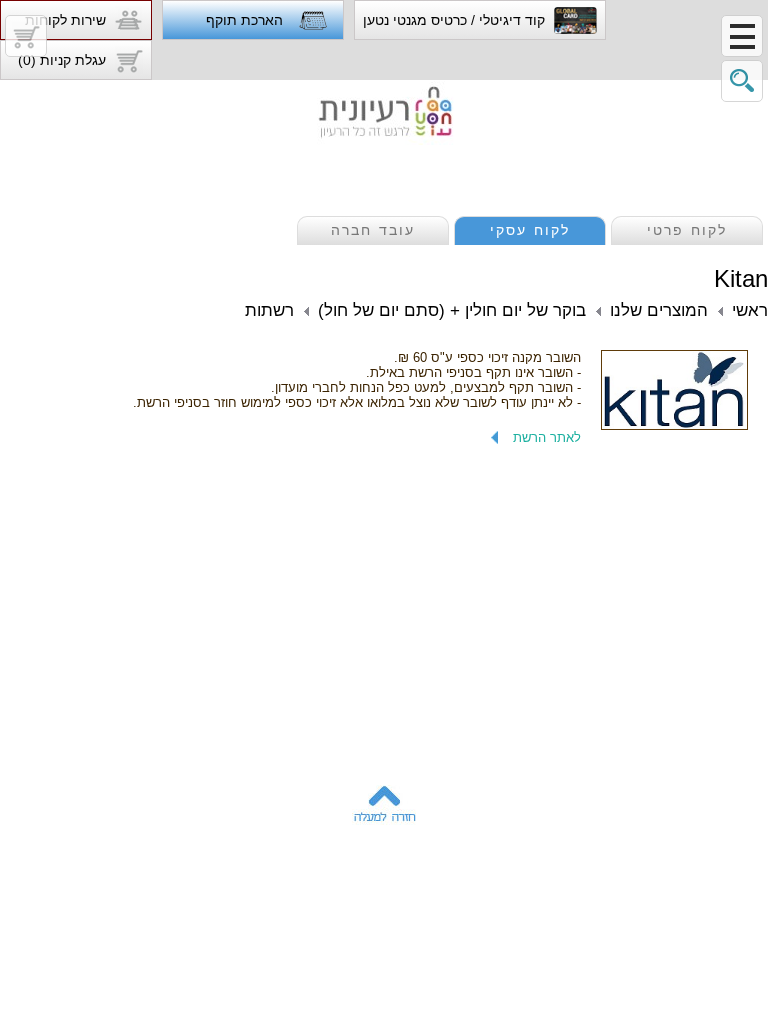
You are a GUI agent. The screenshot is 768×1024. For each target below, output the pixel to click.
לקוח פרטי (687, 230)
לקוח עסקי (530, 230)
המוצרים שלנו (659, 310)
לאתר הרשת (547, 437)
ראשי (750, 310)
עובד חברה (373, 230)
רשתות (269, 310)
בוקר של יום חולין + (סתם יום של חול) (452, 310)
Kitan (741, 278)
